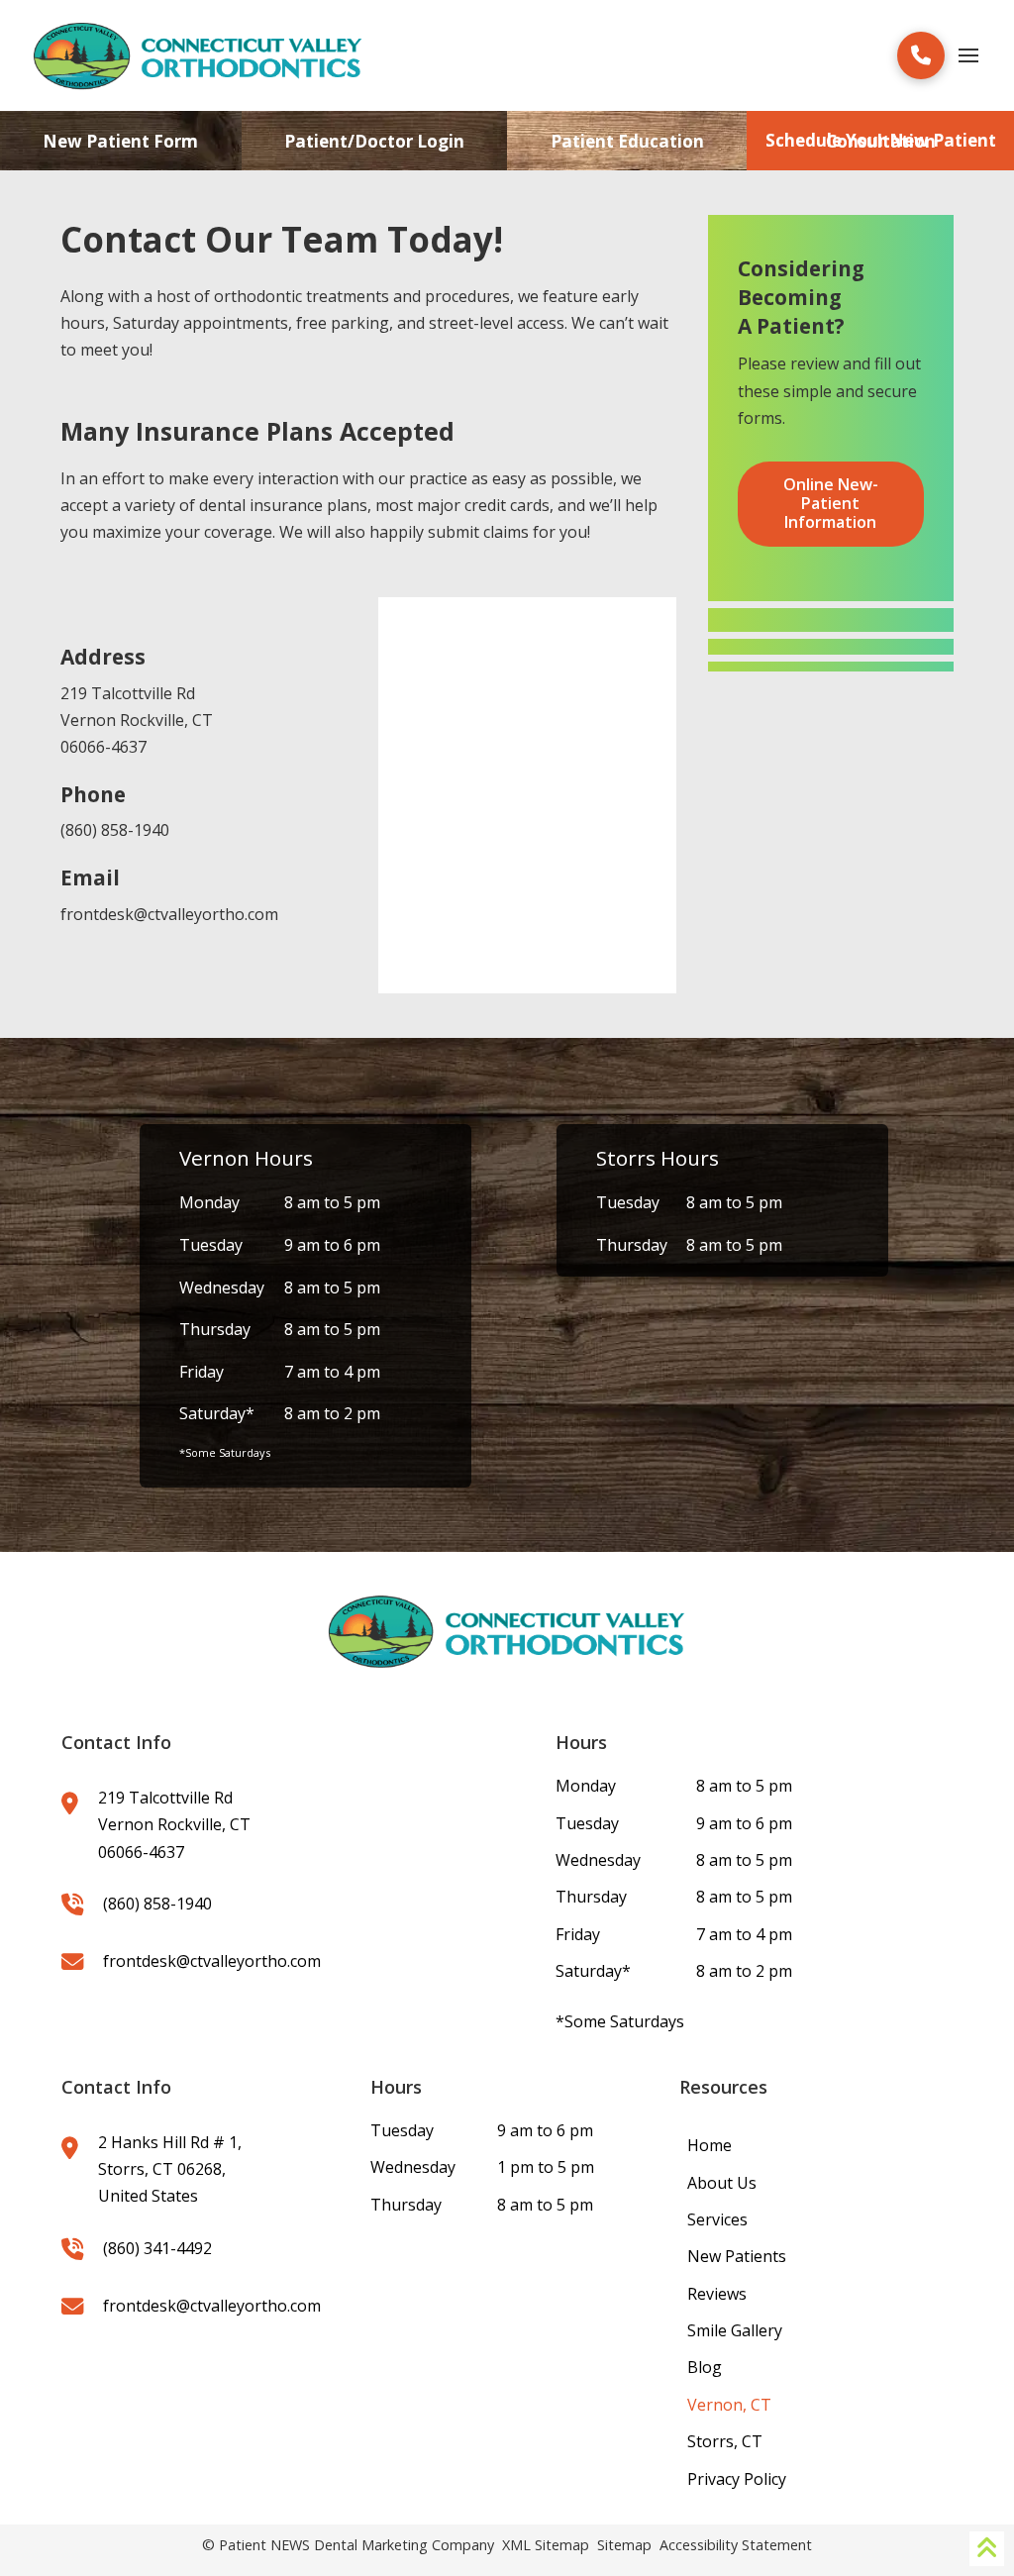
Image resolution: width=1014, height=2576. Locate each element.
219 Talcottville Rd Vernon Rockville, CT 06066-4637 (137, 720)
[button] (921, 55)
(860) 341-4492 (157, 2248)
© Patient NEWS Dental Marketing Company (348, 2545)
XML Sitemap (546, 2545)
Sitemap (624, 2545)
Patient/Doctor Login (374, 141)
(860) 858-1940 (115, 830)
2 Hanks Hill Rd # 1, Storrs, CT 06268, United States (170, 2169)
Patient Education (627, 141)
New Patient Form (120, 141)
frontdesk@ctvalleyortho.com (169, 914)
